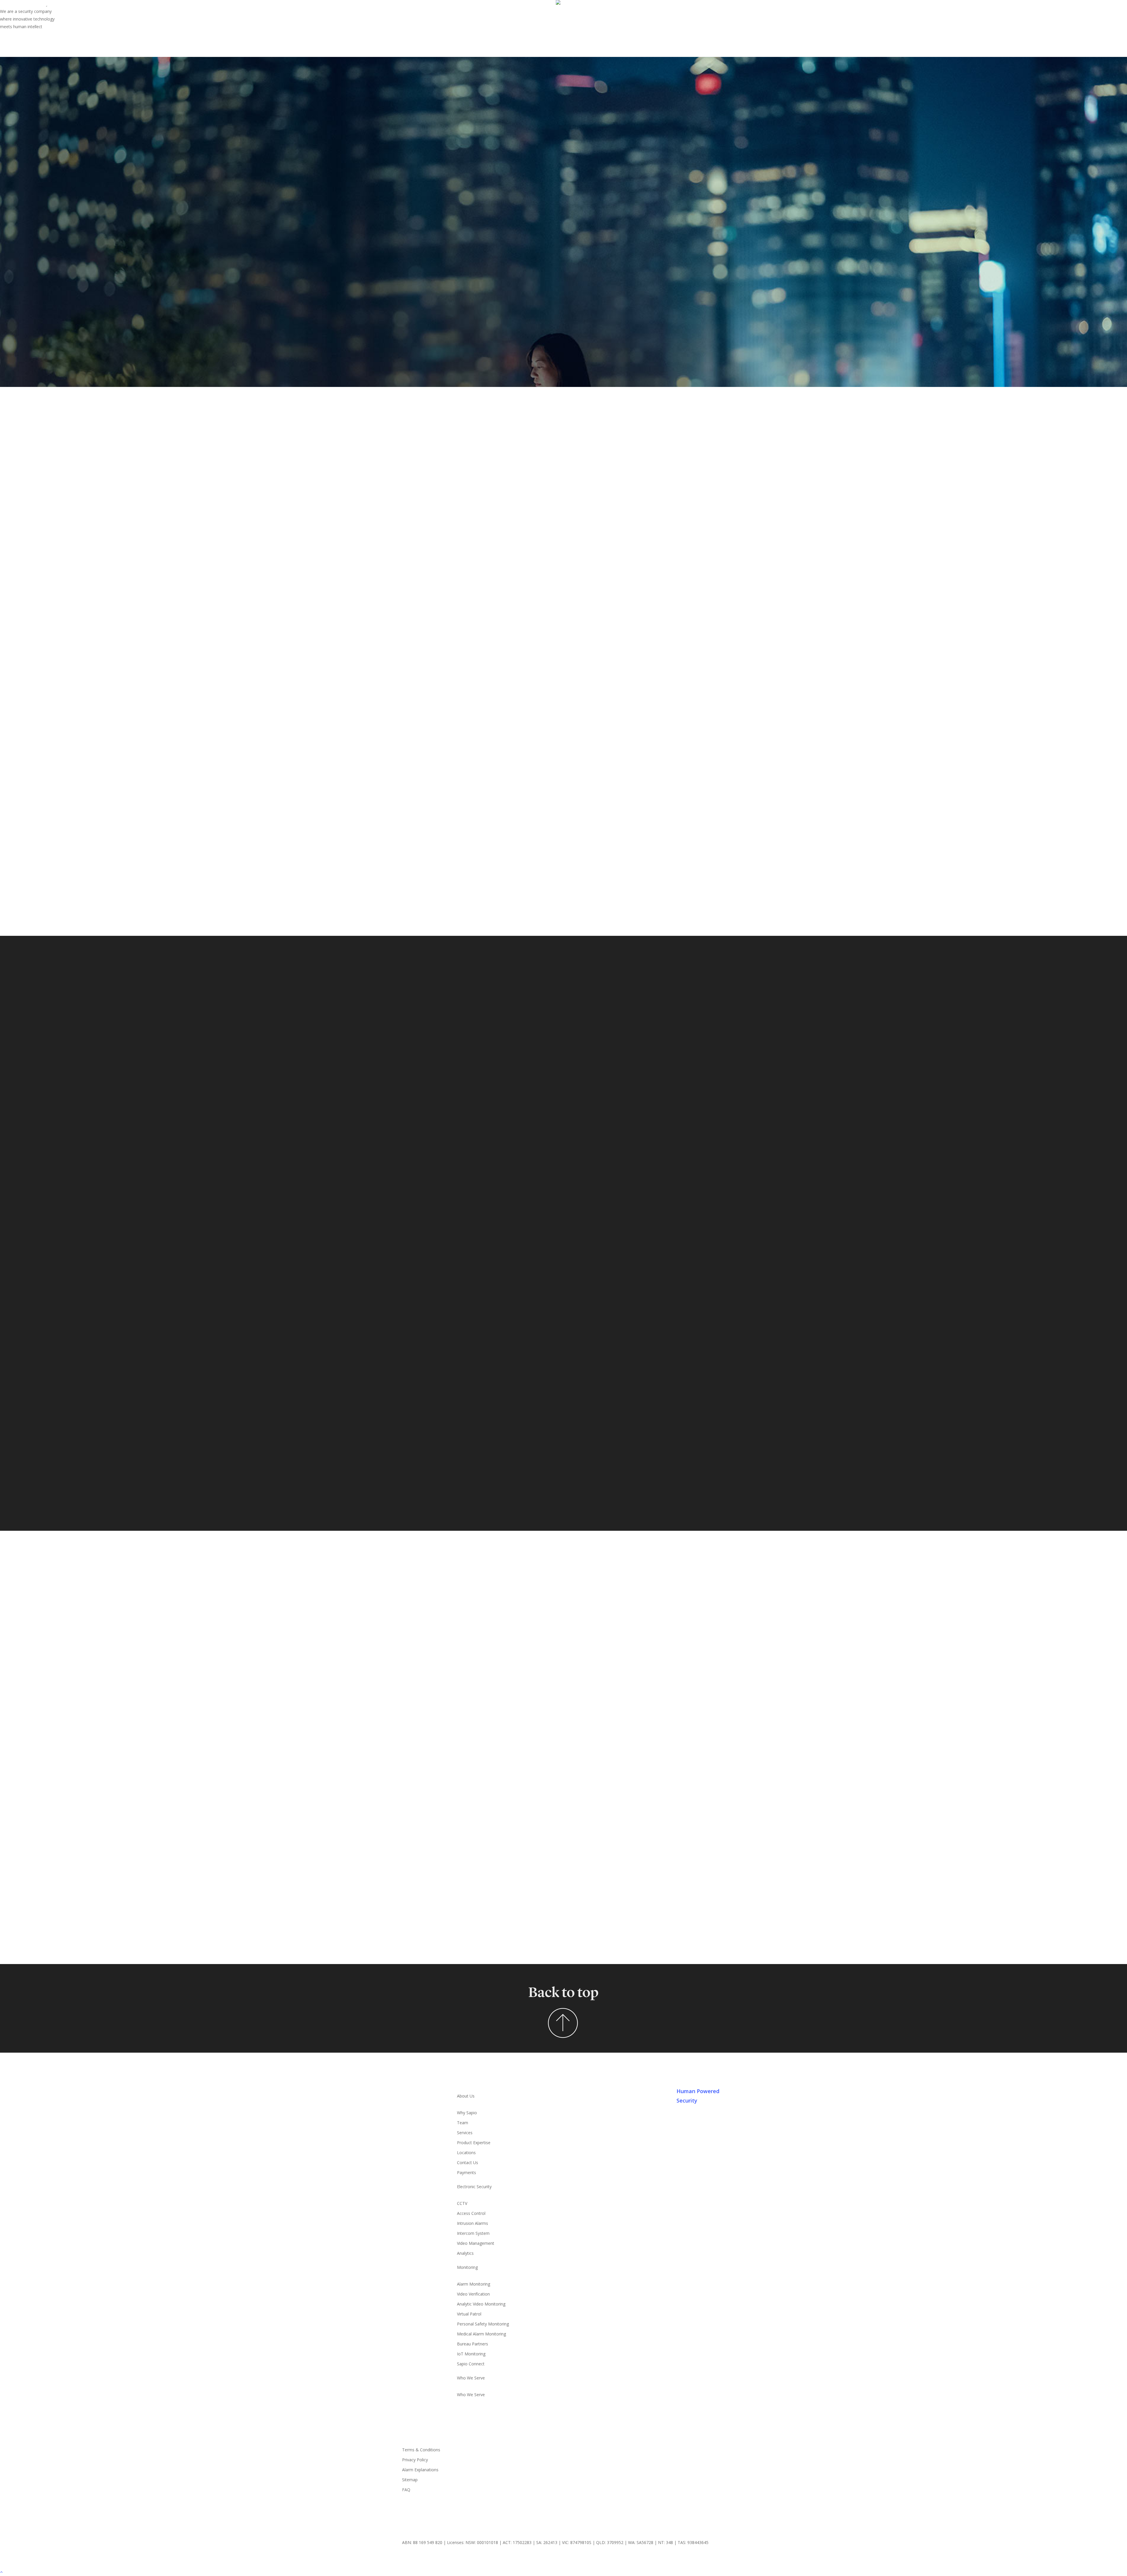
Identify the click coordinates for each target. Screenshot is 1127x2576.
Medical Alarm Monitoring (481, 2334)
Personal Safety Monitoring (483, 2324)
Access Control (471, 2213)
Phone (512, 1654)
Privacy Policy (415, 2460)
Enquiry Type (518, 1691)
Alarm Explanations (420, 2470)
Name (512, 1580)
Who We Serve (471, 2378)
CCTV (462, 2203)
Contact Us (468, 2163)
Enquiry (513, 1727)
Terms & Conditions (421, 2450)
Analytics (465, 2253)
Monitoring (467, 2267)
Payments (467, 2172)
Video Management (476, 2243)
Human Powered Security (698, 2096)
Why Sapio (467, 2113)
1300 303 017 (447, 1737)
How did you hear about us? (533, 1835)
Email (511, 1617)
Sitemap (410, 2480)
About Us (466, 2096)
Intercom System (473, 2233)
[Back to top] (563, 2572)
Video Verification (473, 2294)
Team (463, 2123)
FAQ (406, 2490)
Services (465, 2133)
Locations (466, 2153)
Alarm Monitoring (474, 2284)
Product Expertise (474, 2143)
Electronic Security (474, 2187)
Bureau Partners (473, 2344)
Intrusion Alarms (473, 2223)
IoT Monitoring (471, 2354)
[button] (454, 1180)
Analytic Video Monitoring (481, 2304)
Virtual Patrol (469, 2314)
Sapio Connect (471, 2364)
